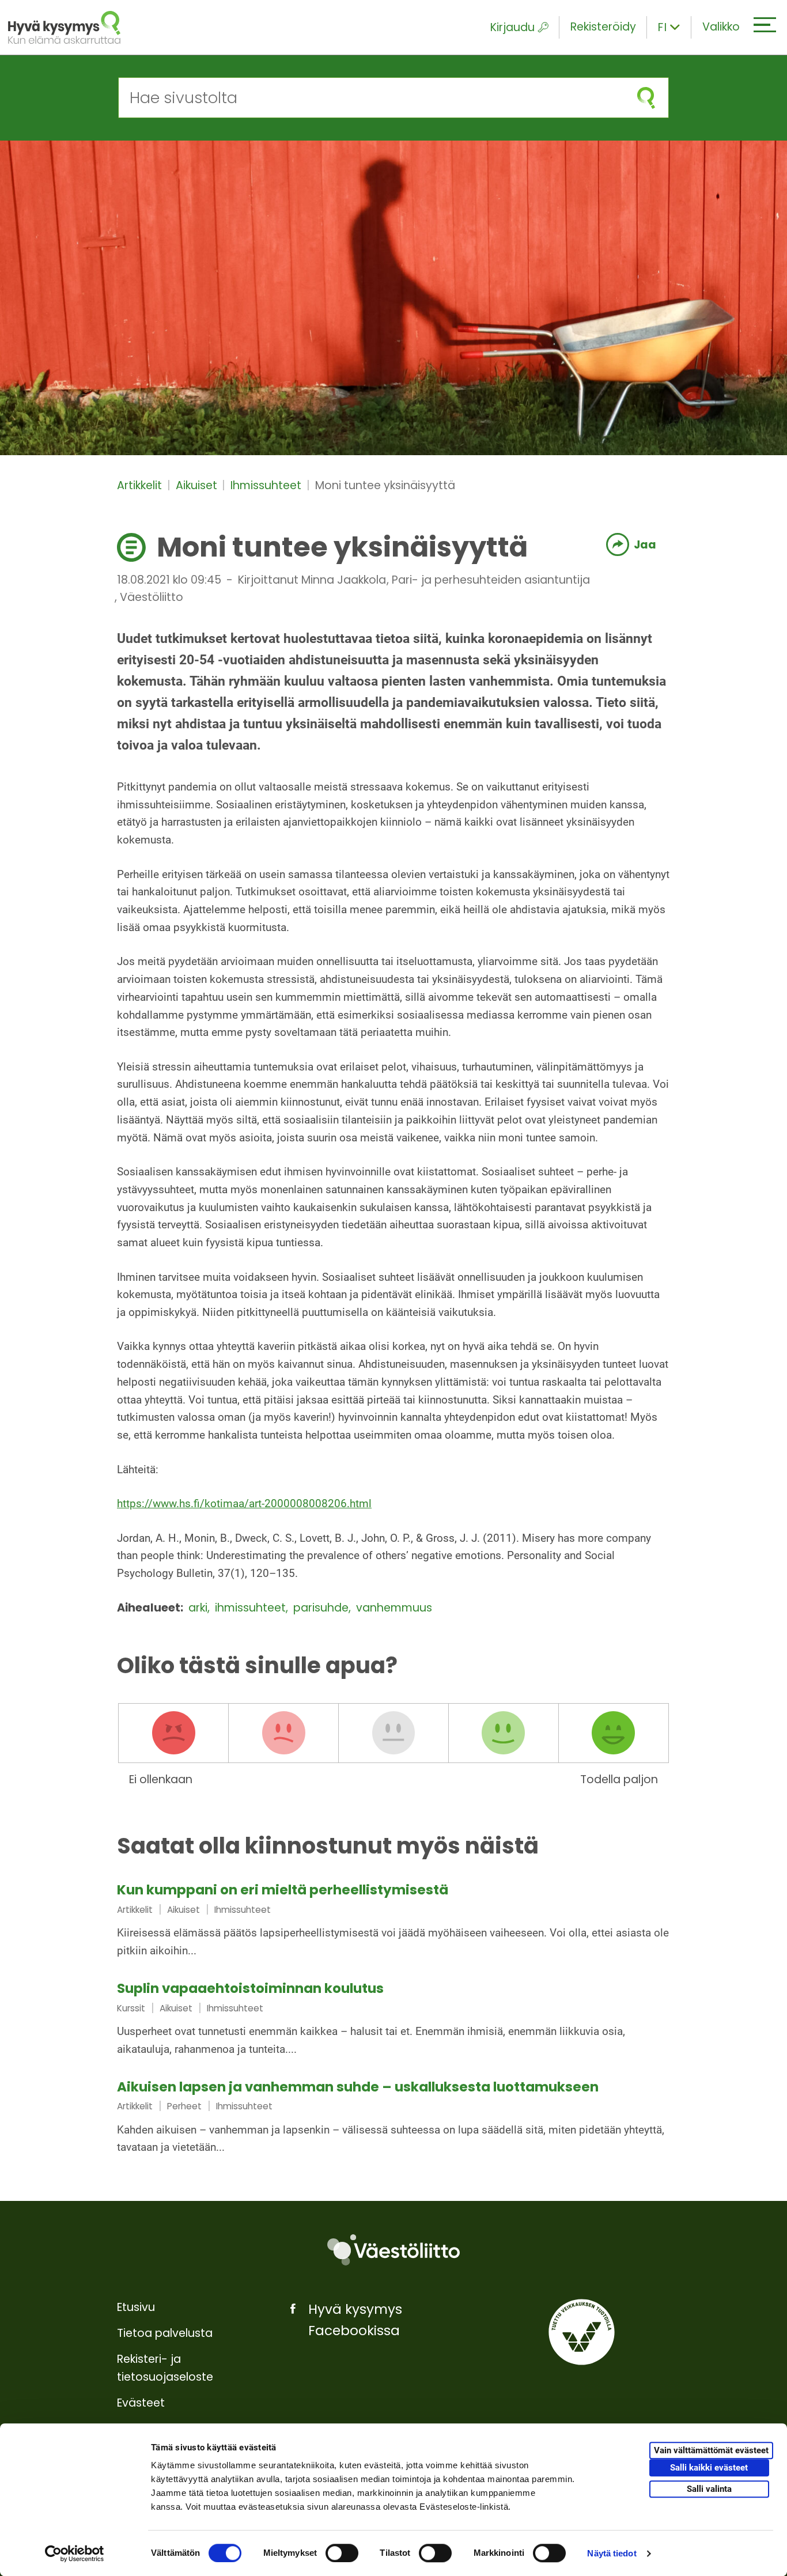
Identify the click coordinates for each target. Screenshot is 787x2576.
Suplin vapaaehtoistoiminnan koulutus (250, 1988)
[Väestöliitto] (393, 2250)
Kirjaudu (512, 27)
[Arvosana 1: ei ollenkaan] (173, 1733)
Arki (199, 1608)
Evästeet (141, 2403)
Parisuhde (322, 1608)
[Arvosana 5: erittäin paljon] (614, 1733)
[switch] (342, 2553)
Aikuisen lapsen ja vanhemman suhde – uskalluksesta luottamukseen (358, 2087)
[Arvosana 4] (504, 1733)
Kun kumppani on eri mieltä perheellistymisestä (283, 1890)
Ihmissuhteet (267, 485)
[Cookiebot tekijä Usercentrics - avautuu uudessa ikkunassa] (75, 2554)
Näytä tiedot (612, 2553)
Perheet (184, 2106)
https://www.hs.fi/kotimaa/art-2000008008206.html (244, 1503)
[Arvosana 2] (283, 1733)
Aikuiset (198, 485)
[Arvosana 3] (393, 1733)
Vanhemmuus (394, 1608)
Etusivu (136, 2307)
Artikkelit (141, 485)
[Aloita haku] (646, 98)
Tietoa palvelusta (165, 2333)
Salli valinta (709, 2489)
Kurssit (131, 2008)
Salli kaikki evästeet (709, 2468)
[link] (393, 1921)
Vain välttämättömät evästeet (711, 2450)
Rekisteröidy (603, 27)
